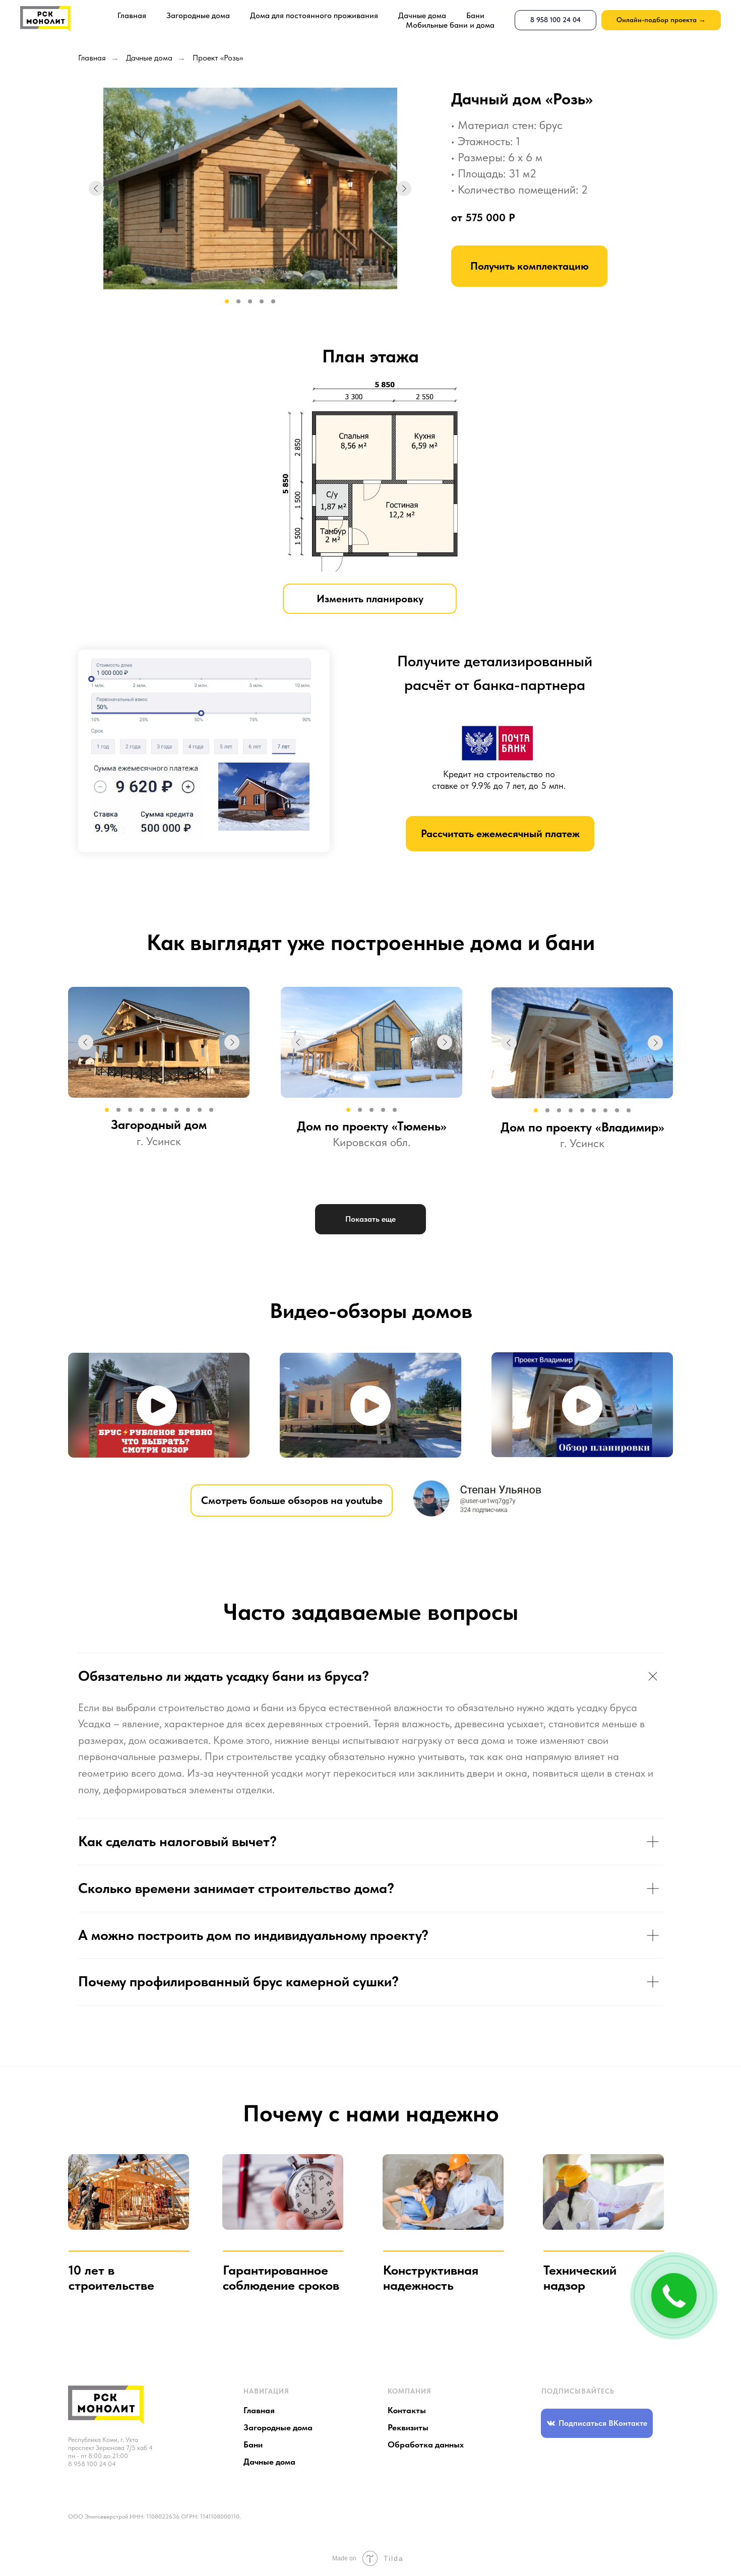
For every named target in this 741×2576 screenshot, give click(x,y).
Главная (132, 15)
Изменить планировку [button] (370, 599)
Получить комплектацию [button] (530, 266)
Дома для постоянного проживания (314, 15)
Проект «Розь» (218, 58)
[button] (157, 1406)
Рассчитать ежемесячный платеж (500, 833)
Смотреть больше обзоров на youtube (292, 1500)
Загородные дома (198, 15)
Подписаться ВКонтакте (603, 2423)
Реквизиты (408, 2427)
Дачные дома (422, 15)
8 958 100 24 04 (92, 2464)
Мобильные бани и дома (450, 25)
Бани (475, 15)
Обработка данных (426, 2444)
